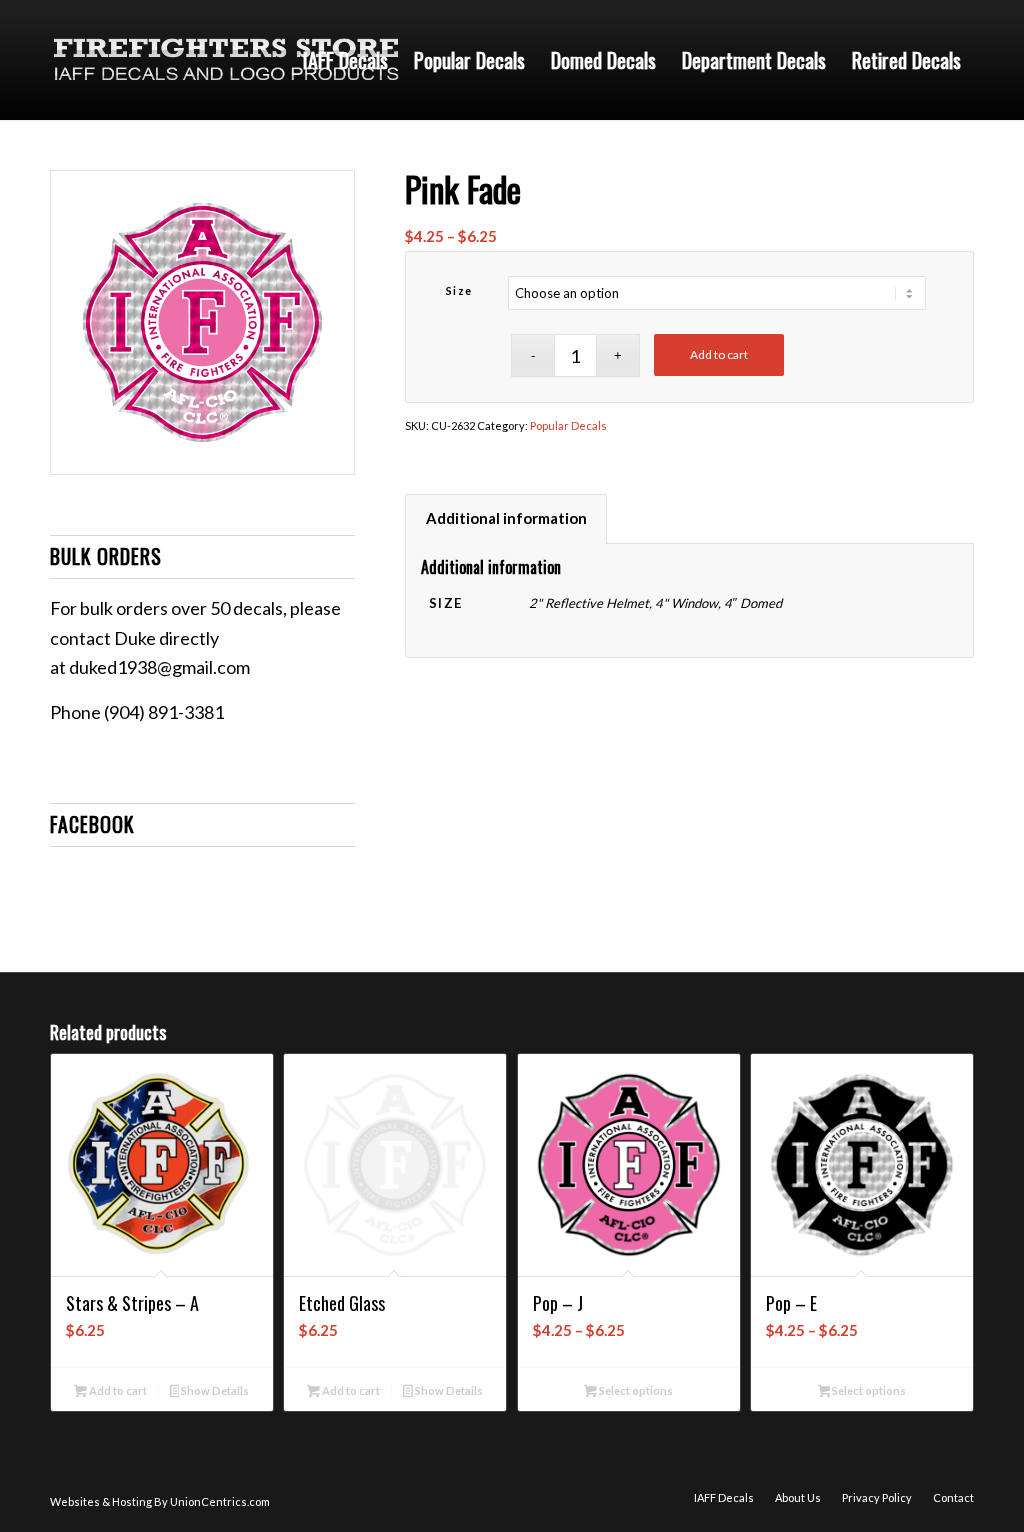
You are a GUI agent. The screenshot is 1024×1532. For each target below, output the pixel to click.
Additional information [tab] (506, 518)
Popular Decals (568, 425)
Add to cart (719, 354)
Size (459, 290)
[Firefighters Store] (226, 60)
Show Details (214, 1390)
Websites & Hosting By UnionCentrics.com (160, 1501)
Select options (635, 1390)
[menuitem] (345, 60)
